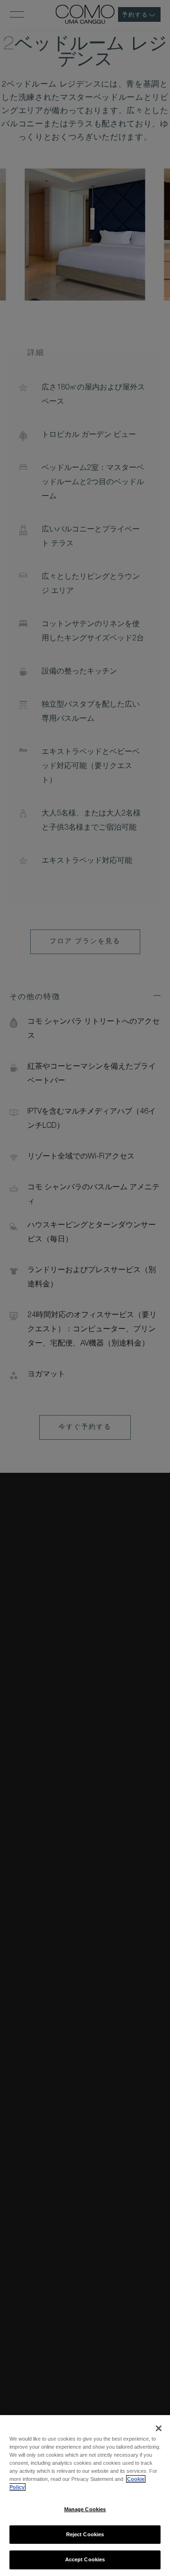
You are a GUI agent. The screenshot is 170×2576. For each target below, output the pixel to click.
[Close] (159, 2428)
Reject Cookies (85, 2534)
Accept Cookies (85, 2559)
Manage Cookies (85, 2509)
